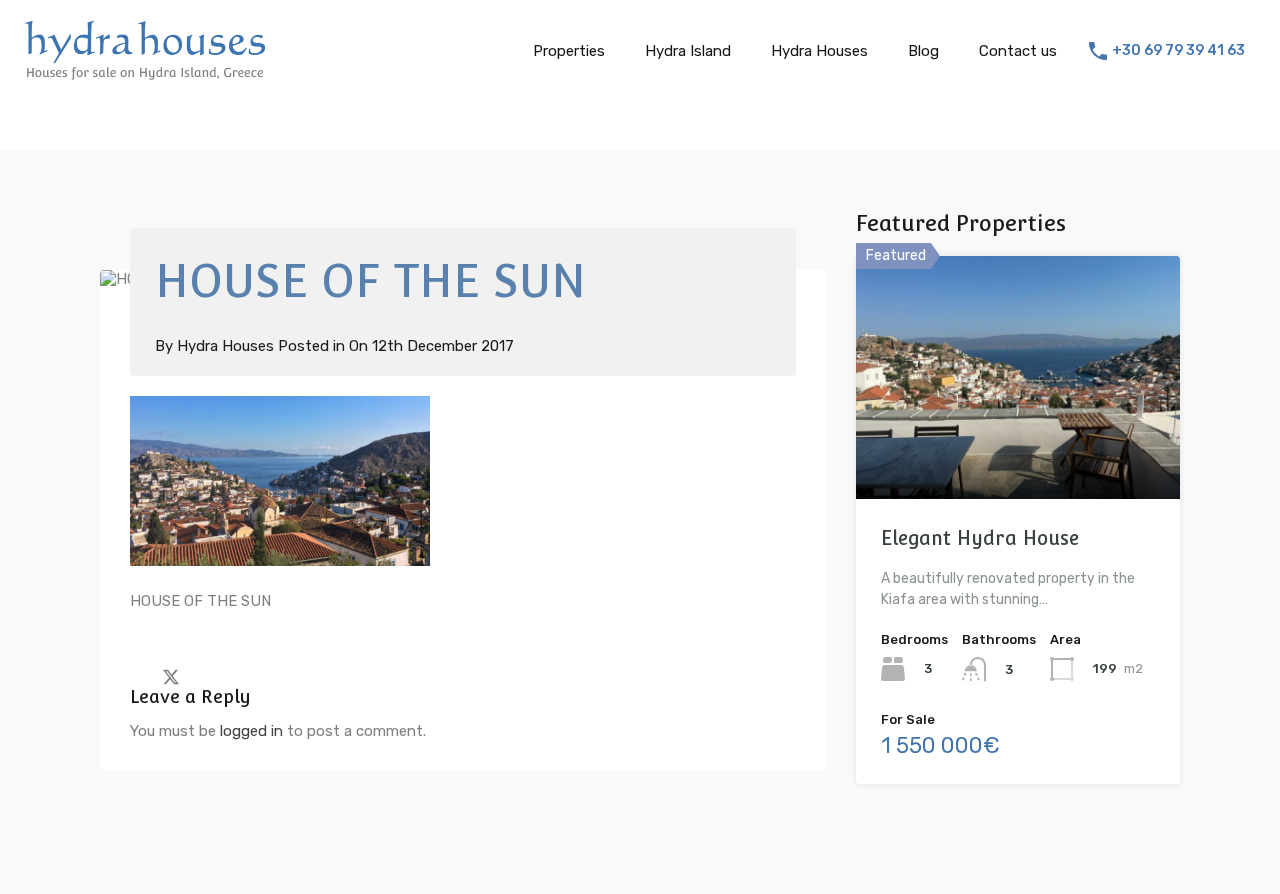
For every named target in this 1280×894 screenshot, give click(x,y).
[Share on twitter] (171, 676)
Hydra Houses (819, 51)
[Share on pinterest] (240, 676)
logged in (251, 731)
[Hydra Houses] (145, 74)
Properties (569, 51)
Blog (923, 51)
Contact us (1018, 51)
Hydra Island (688, 51)
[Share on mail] (206, 676)
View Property (1018, 450)
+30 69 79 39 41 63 (1178, 51)
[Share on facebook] (135, 676)
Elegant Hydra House (980, 538)
